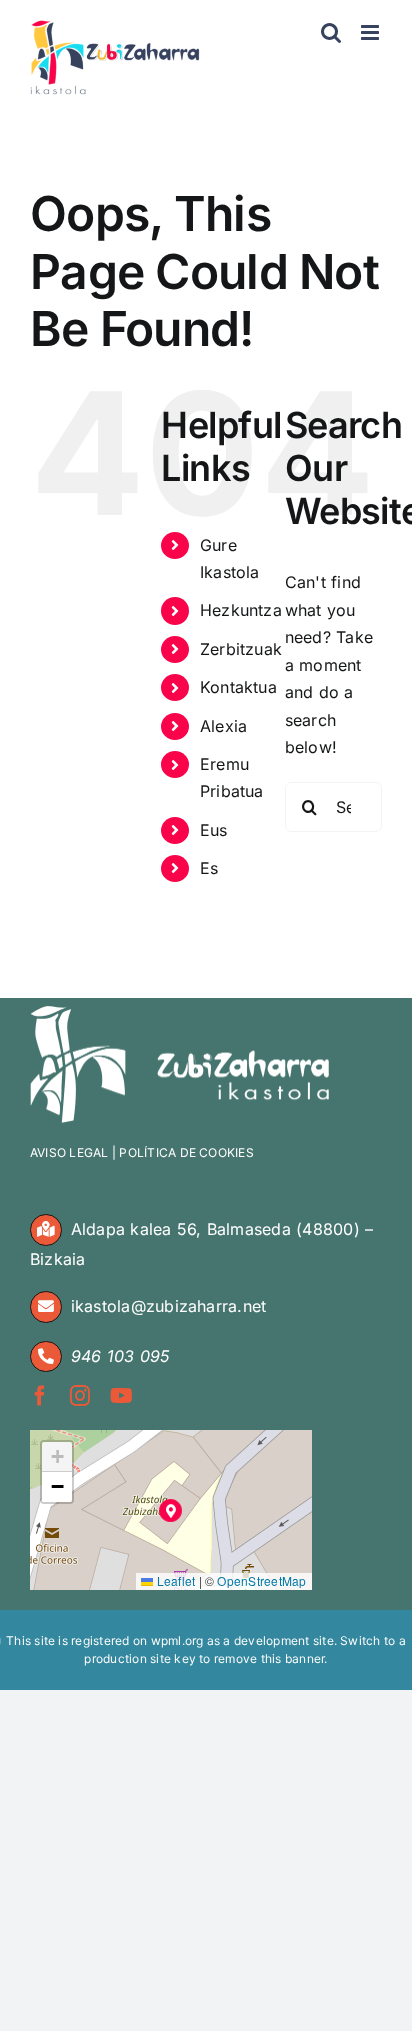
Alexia (223, 726)
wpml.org (177, 1640)
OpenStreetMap (261, 1580)
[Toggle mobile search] (331, 32)
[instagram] (80, 1396)
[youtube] (121, 1396)
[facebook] (40, 1396)
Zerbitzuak (241, 649)
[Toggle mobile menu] (371, 32)
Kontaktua (238, 687)
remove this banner (269, 1658)
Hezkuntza (241, 610)
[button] (170, 1510)
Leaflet (174, 1580)
